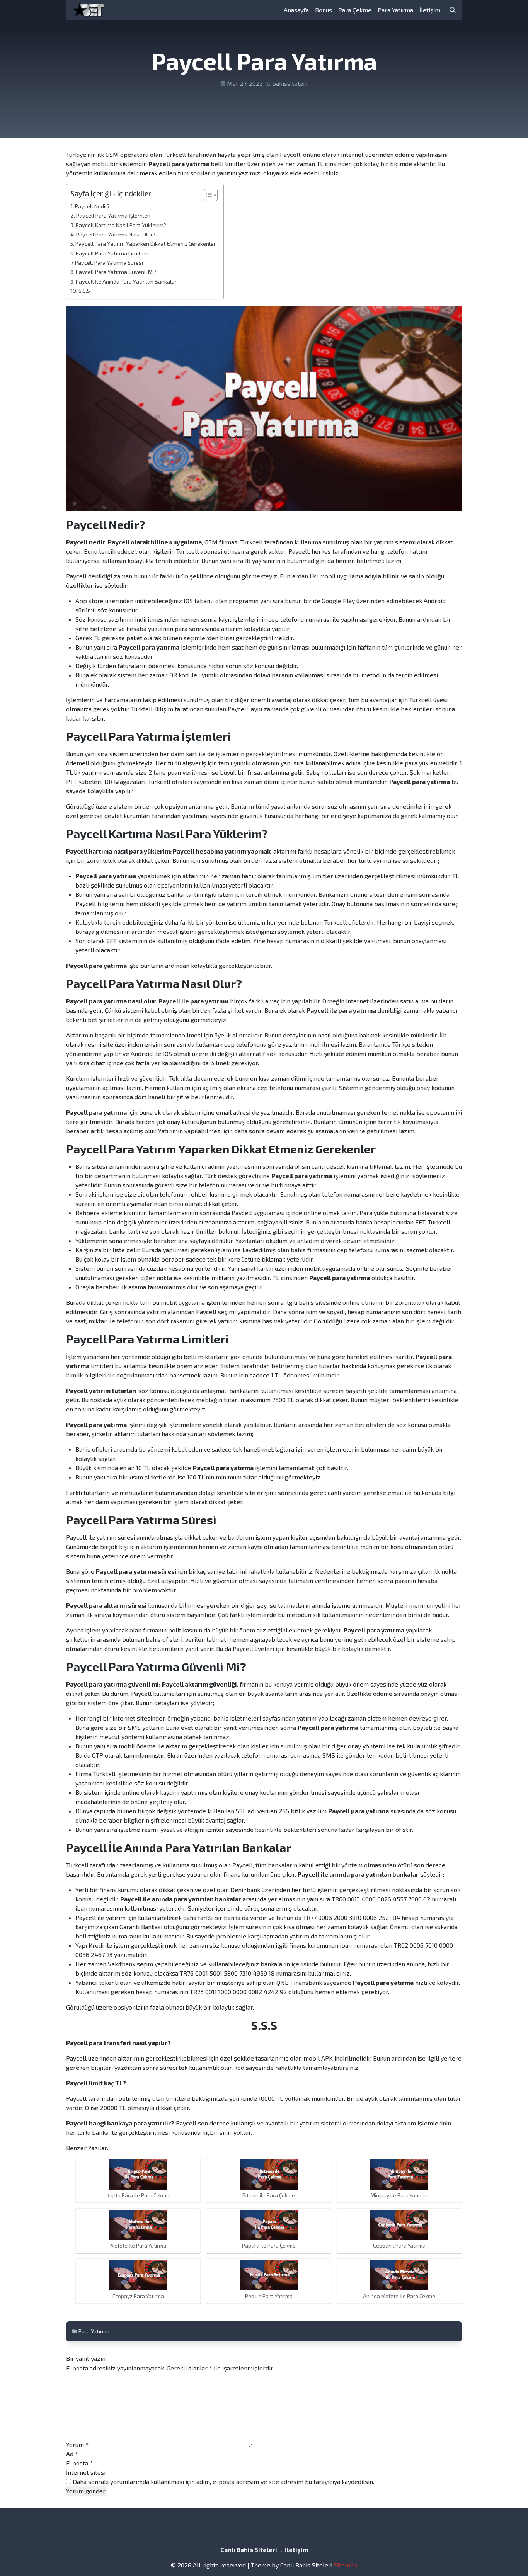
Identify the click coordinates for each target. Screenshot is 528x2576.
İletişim (430, 10)
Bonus (324, 10)
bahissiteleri (290, 83)
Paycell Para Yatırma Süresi (109, 263)
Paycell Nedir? (92, 206)
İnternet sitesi (86, 2472)
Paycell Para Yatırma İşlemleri (113, 215)
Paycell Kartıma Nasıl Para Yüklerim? (121, 225)
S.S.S (84, 291)
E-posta (79, 2463)
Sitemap (346, 2565)
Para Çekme (355, 10)
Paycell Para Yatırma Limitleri (112, 253)
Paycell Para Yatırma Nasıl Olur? (116, 234)
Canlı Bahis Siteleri (249, 2550)
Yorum (77, 2444)
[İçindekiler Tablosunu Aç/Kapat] (207, 195)
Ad (72, 2454)
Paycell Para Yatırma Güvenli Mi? (116, 272)
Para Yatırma (395, 10)
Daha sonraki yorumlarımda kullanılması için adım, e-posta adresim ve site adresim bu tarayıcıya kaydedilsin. (223, 2482)
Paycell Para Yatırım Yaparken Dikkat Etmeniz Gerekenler (146, 244)
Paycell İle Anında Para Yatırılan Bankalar (126, 281)
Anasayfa (296, 10)
